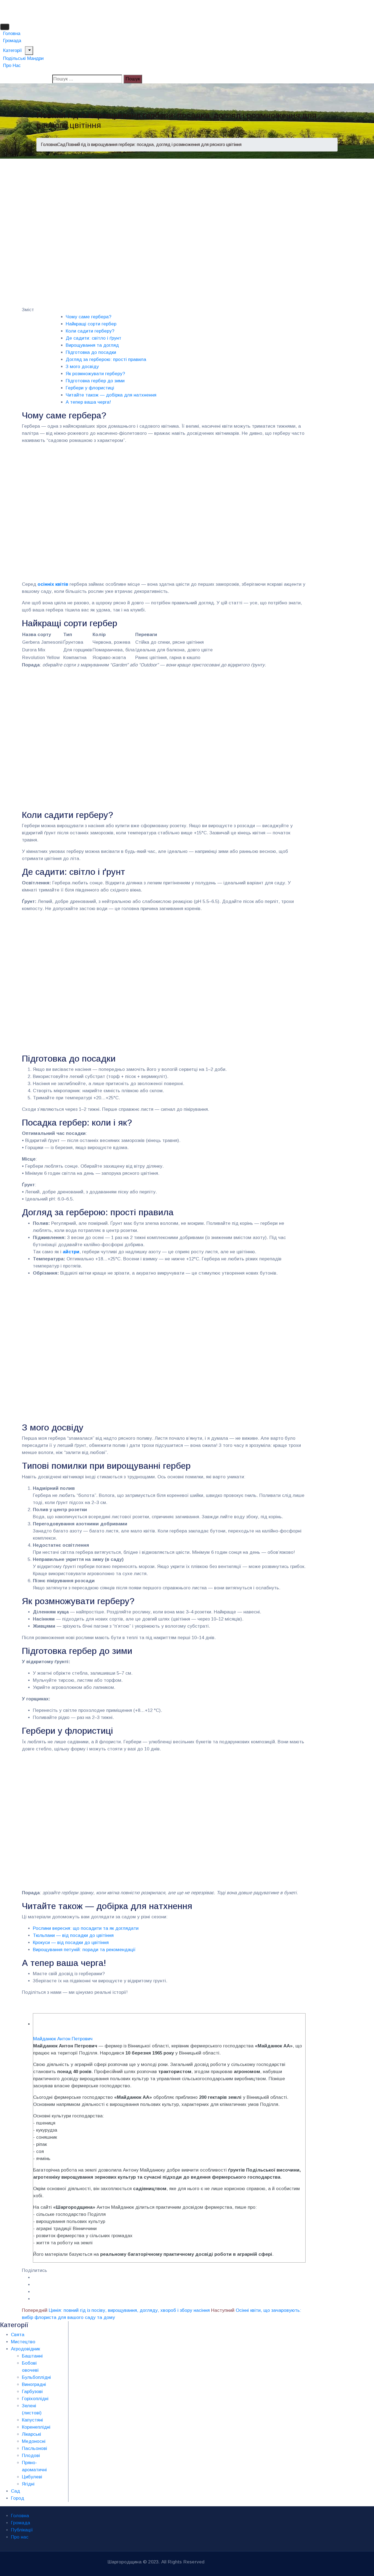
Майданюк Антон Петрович (63, 2039)
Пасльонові (34, 2448)
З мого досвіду (82, 367)
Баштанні (32, 2356)
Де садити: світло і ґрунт (93, 338)
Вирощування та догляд (92, 345)
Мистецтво (23, 2342)
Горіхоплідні (35, 2399)
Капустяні (32, 2420)
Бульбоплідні (36, 2377)
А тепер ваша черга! (88, 402)
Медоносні (34, 2441)
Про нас (12, 65)
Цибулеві (32, 2477)
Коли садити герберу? (90, 331)
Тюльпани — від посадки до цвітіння (73, 1935)
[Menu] (29, 51)
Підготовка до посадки (91, 352)
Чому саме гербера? (89, 317)
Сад (61, 145)
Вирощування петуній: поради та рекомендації (84, 1950)
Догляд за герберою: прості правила (106, 359)
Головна (49, 145)
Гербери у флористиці (90, 388)
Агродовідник (25, 2349)
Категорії (12, 50)
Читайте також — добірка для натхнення (111, 395)
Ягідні (28, 2484)
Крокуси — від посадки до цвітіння (71, 1943)
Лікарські (31, 2434)
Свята (18, 2335)
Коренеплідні (36, 2427)
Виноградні (34, 2384)
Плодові (31, 2456)
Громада (21, 2523)
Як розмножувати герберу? (95, 374)
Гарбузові (32, 2392)
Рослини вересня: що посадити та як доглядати (86, 1928)
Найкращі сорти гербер (91, 324)
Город (18, 2498)
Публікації (22, 2530)
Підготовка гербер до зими (95, 381)
